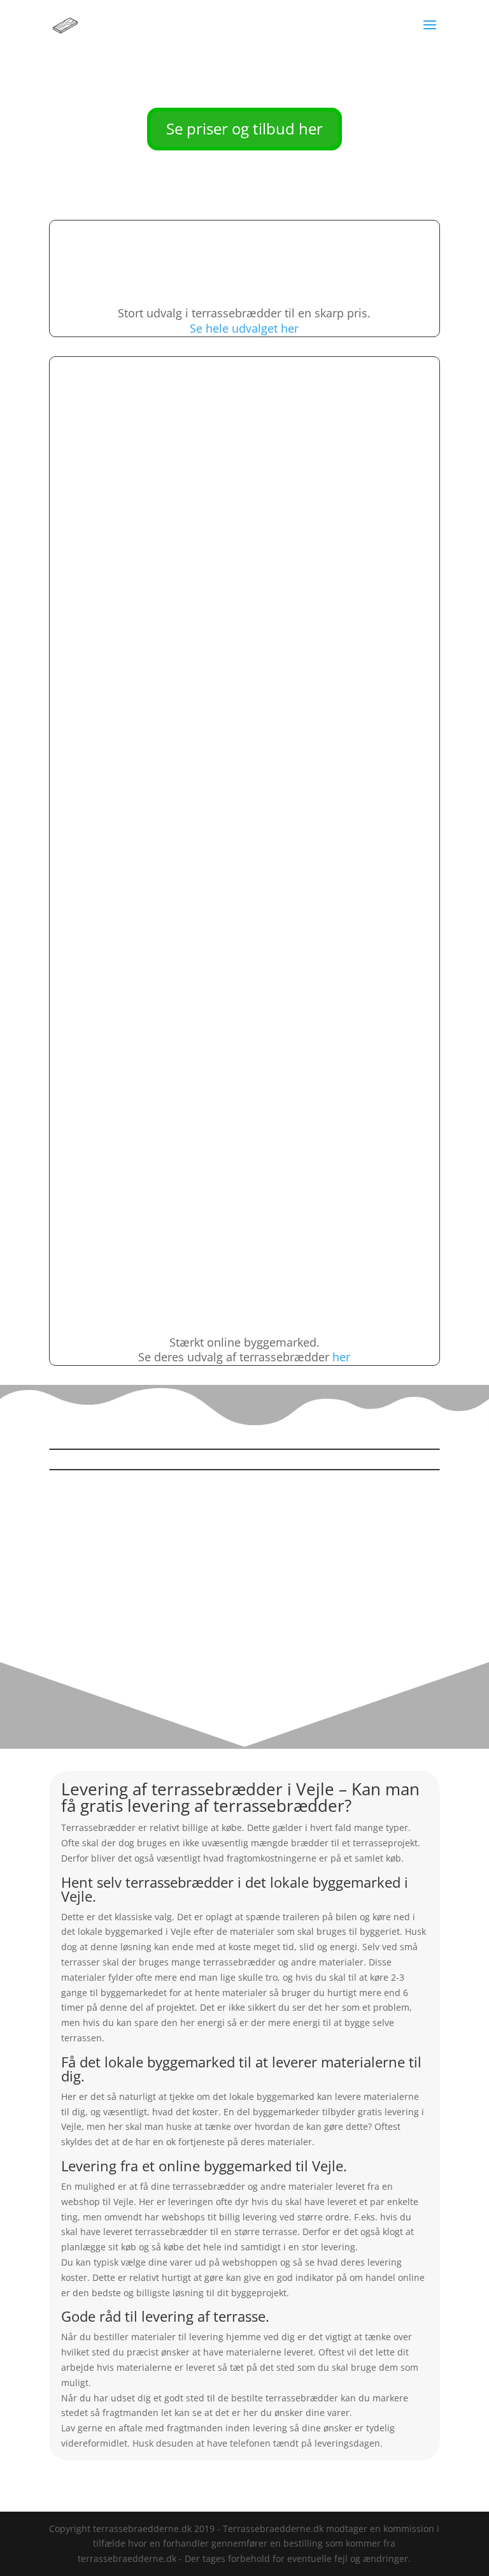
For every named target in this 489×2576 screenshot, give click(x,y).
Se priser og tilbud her (244, 128)
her (341, 1357)
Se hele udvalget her (244, 328)
